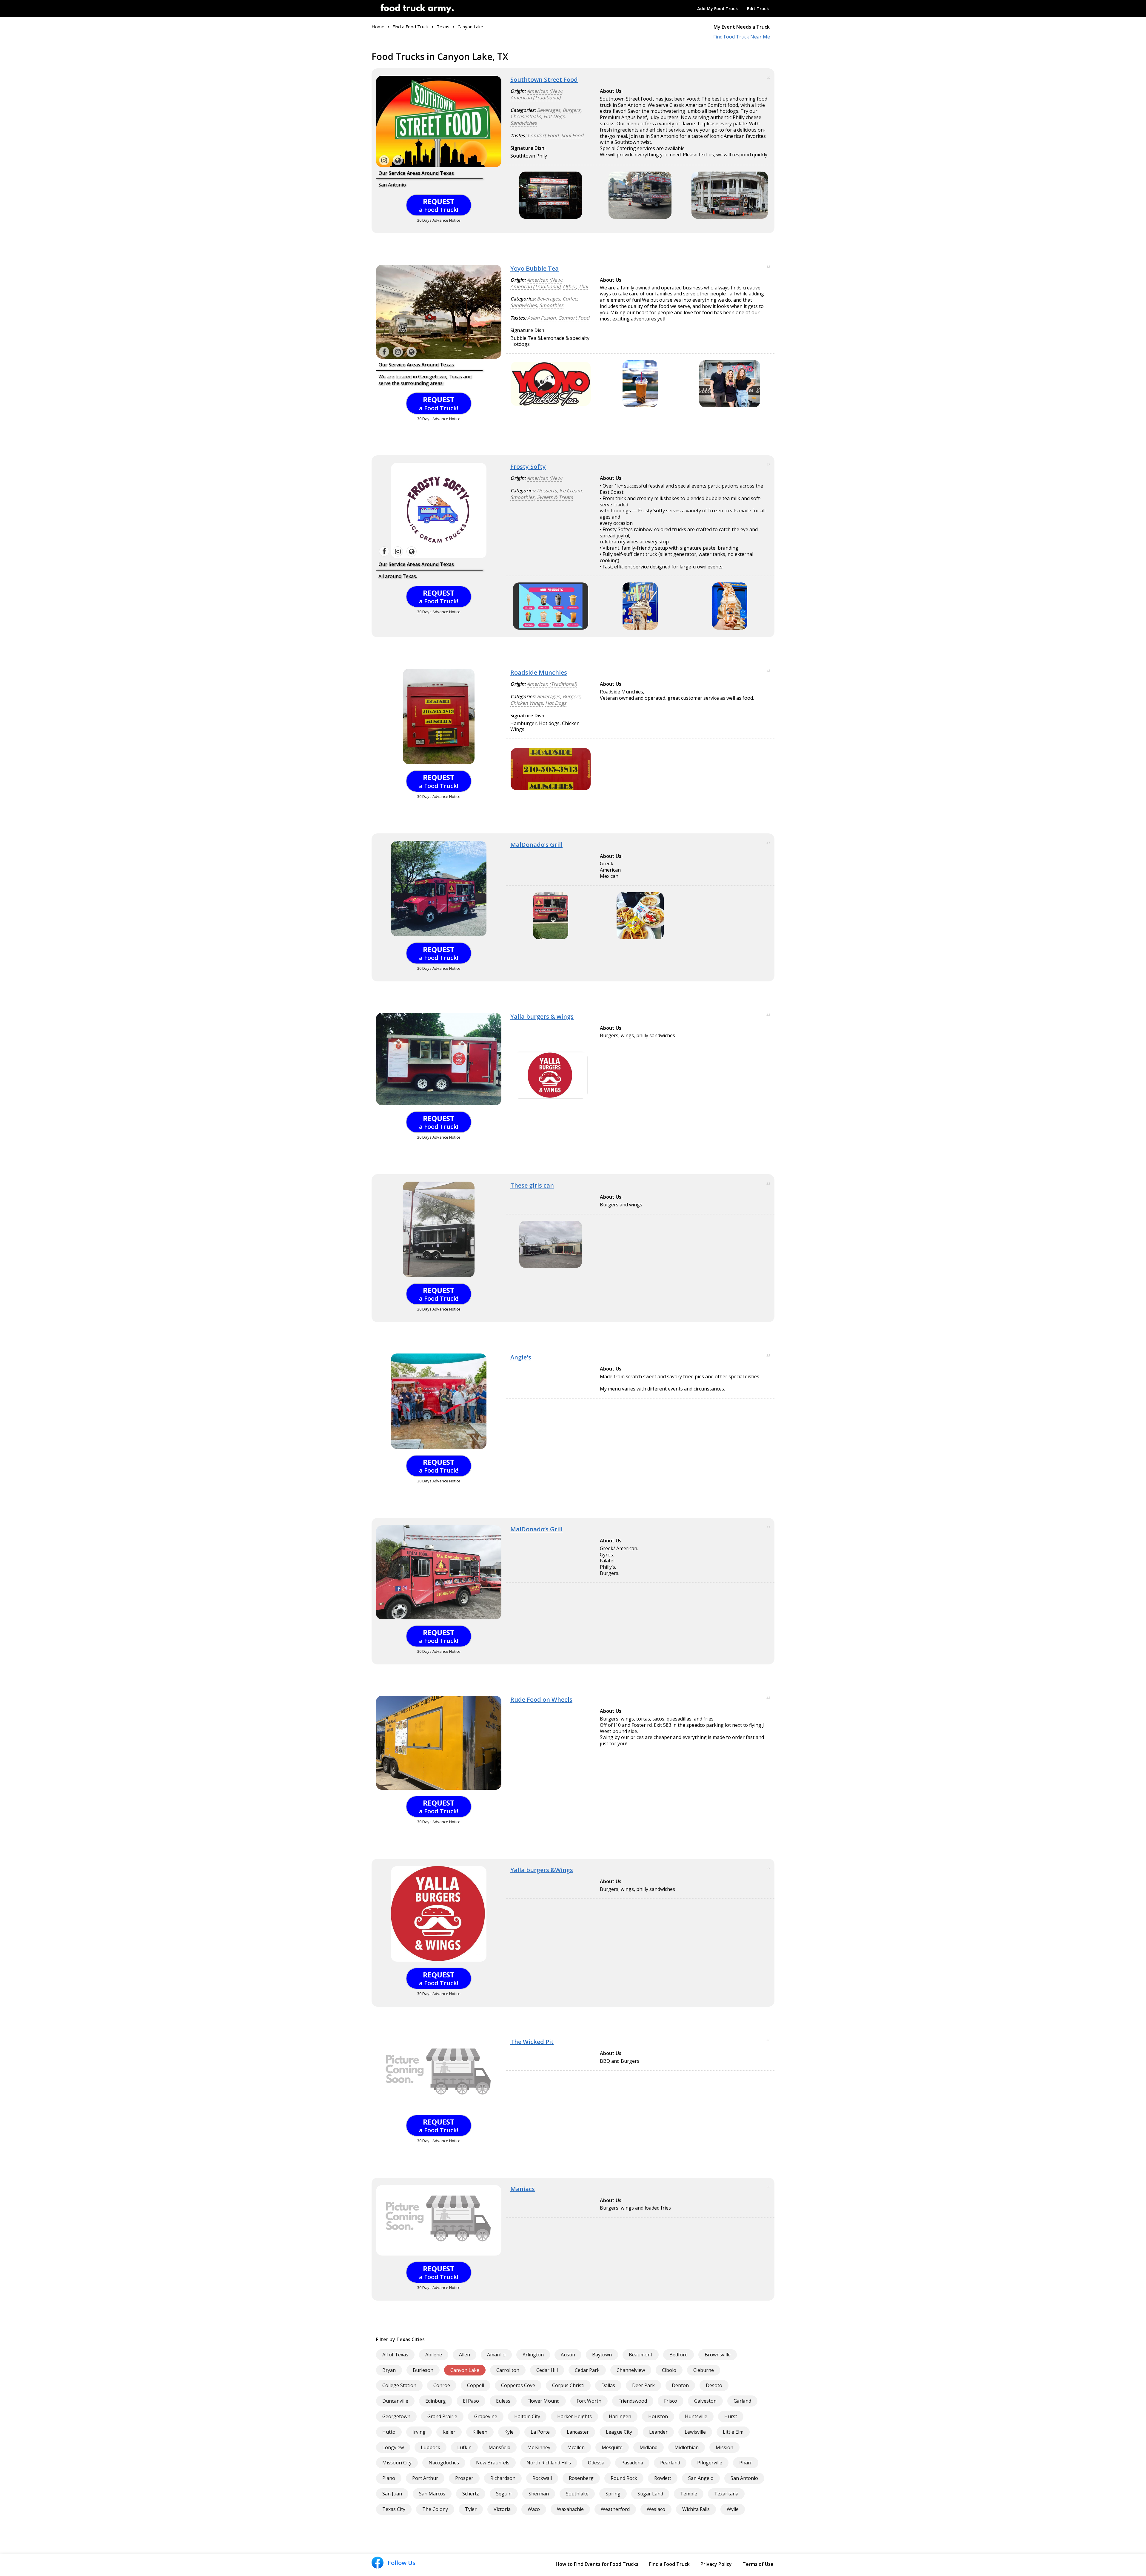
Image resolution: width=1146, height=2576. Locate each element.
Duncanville (395, 2401)
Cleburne (704, 2370)
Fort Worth (589, 2401)
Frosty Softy (528, 467)
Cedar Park (587, 2370)
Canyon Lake (465, 2370)
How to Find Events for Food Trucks (597, 2564)
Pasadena (632, 2463)
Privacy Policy (716, 2564)
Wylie (733, 2509)
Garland (742, 2401)
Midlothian (687, 2447)
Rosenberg (581, 2478)
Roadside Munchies (539, 672)
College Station (399, 2385)
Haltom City (527, 2416)
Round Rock (624, 2478)
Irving (419, 2432)
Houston (658, 2416)
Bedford (678, 2355)
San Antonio (744, 2478)
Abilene (434, 2355)
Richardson (503, 2478)
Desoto (714, 2385)
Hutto (389, 2432)
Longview (393, 2447)
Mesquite (612, 2447)
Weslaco (656, 2509)
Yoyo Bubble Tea (535, 268)
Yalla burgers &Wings (542, 1870)
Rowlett (663, 2478)
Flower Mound (543, 2401)
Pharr (746, 2463)
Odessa (596, 2463)
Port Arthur (425, 2478)
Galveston (705, 2401)
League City (619, 2432)
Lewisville (695, 2432)
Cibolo (669, 2370)
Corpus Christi (568, 2385)
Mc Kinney (539, 2447)
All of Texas (395, 2355)
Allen (465, 2355)
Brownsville (718, 2355)
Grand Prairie (442, 2416)
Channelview (631, 2370)
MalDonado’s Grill (536, 845)
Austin (568, 2355)
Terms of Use (758, 2564)
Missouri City (397, 2463)
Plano (389, 2478)
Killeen (480, 2432)
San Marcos (432, 2494)
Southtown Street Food (544, 80)
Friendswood (633, 2401)
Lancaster (578, 2432)
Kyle (509, 2432)
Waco (534, 2509)
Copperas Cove (518, 2385)
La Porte (540, 2432)
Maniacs (523, 2189)
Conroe (442, 2385)
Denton (680, 2385)
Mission (724, 2447)
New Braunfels (493, 2463)
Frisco (671, 2401)
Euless (503, 2401)
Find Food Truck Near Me (742, 37)
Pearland (670, 2463)
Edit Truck (758, 9)
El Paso (471, 2401)
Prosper (464, 2478)
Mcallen (576, 2447)
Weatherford (615, 2509)
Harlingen (620, 2416)
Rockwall (542, 2478)
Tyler (471, 2509)
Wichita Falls (696, 2509)
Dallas (608, 2385)
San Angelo (701, 2478)
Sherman (539, 2494)
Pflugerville (710, 2463)
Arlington (533, 2355)
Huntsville (696, 2416)
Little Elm (733, 2432)
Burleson (423, 2370)
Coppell (476, 2385)
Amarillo (496, 2355)
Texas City (394, 2509)
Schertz (471, 2494)
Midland (649, 2447)
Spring (613, 2494)
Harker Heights (574, 2416)
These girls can (532, 1185)
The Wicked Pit (532, 2042)
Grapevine (486, 2416)
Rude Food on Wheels (541, 1699)
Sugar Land (650, 2494)
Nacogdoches (444, 2463)
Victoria (502, 2509)
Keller (449, 2432)
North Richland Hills (549, 2463)
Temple (689, 2494)
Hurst (731, 2416)
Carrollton (508, 2370)
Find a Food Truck (669, 2564)
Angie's (521, 1357)
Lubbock (430, 2447)
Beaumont (641, 2355)
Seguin (504, 2494)
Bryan (389, 2370)
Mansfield (499, 2447)
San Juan (392, 2494)
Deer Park (643, 2385)
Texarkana (726, 2494)
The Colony (435, 2509)
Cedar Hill (547, 2370)
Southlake (577, 2494)
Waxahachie (570, 2509)
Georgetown (396, 2416)
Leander (658, 2432)
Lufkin (464, 2447)
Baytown (602, 2355)
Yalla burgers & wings (542, 1016)
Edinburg (436, 2401)
